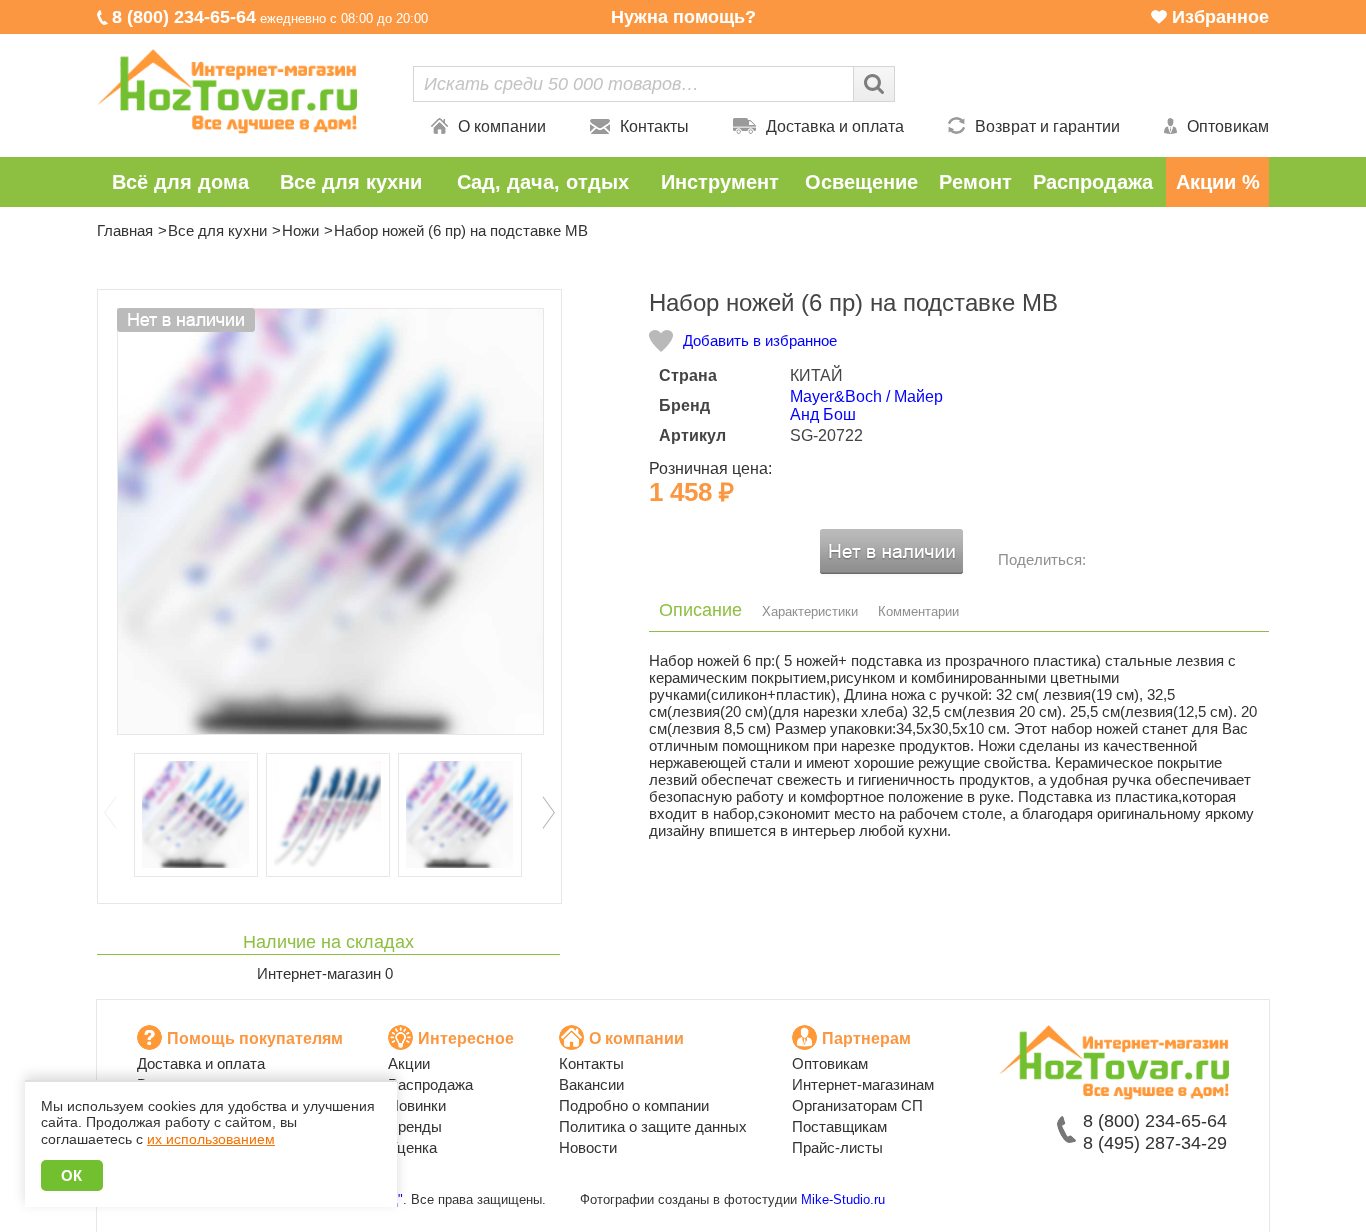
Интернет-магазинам (863, 1084)
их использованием (211, 1139)
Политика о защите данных (653, 1126)
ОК (72, 1175)
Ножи (300, 230)
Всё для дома (180, 182)
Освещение (861, 182)
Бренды (415, 1126)
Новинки (417, 1105)
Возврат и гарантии (1047, 126)
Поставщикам (839, 1126)
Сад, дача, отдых (543, 182)
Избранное (1220, 17)
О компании (502, 126)
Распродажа (1093, 182)
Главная (125, 230)
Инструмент (720, 182)
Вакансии (591, 1084)
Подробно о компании (634, 1105)
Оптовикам (1228, 126)
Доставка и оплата (835, 126)
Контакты (654, 126)
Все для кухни (351, 182)
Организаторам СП (857, 1105)
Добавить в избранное (760, 340)
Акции (409, 1063)
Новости (588, 1147)
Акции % (1218, 182)
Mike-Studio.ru (843, 1199)
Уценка (412, 1147)
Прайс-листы (837, 1147)
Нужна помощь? (683, 17)
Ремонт (975, 182)
